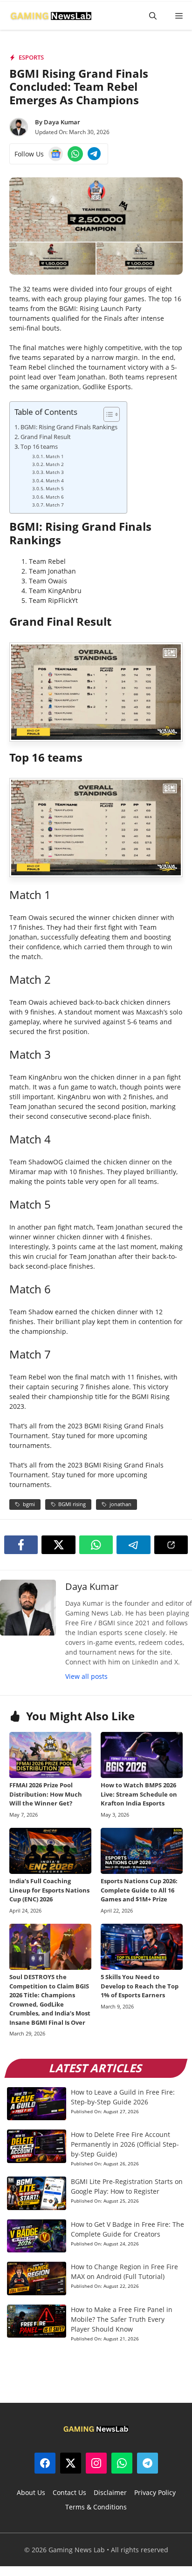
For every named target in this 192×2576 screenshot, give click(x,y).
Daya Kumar (62, 122)
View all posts (86, 1676)
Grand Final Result (46, 437)
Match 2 (55, 464)
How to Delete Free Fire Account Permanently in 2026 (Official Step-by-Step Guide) (125, 2144)
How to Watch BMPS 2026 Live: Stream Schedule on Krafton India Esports (139, 1794)
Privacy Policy (155, 2492)
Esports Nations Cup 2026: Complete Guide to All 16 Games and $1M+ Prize (139, 1890)
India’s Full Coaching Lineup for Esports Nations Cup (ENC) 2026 (49, 1890)
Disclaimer (110, 2492)
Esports (31, 57)
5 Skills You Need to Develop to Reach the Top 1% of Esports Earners (140, 1986)
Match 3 (55, 472)
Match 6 (55, 497)
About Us (31, 2492)
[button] (153, 16)
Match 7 (55, 505)
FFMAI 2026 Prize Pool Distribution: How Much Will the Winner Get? (46, 1794)
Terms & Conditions (96, 2507)
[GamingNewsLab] (51, 16)
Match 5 (55, 488)
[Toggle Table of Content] (107, 414)
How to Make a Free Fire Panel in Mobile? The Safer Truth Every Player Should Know (122, 2319)
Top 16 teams (39, 447)
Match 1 (55, 456)
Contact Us (69, 2492)
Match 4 (55, 480)
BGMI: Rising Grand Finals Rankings (69, 427)
